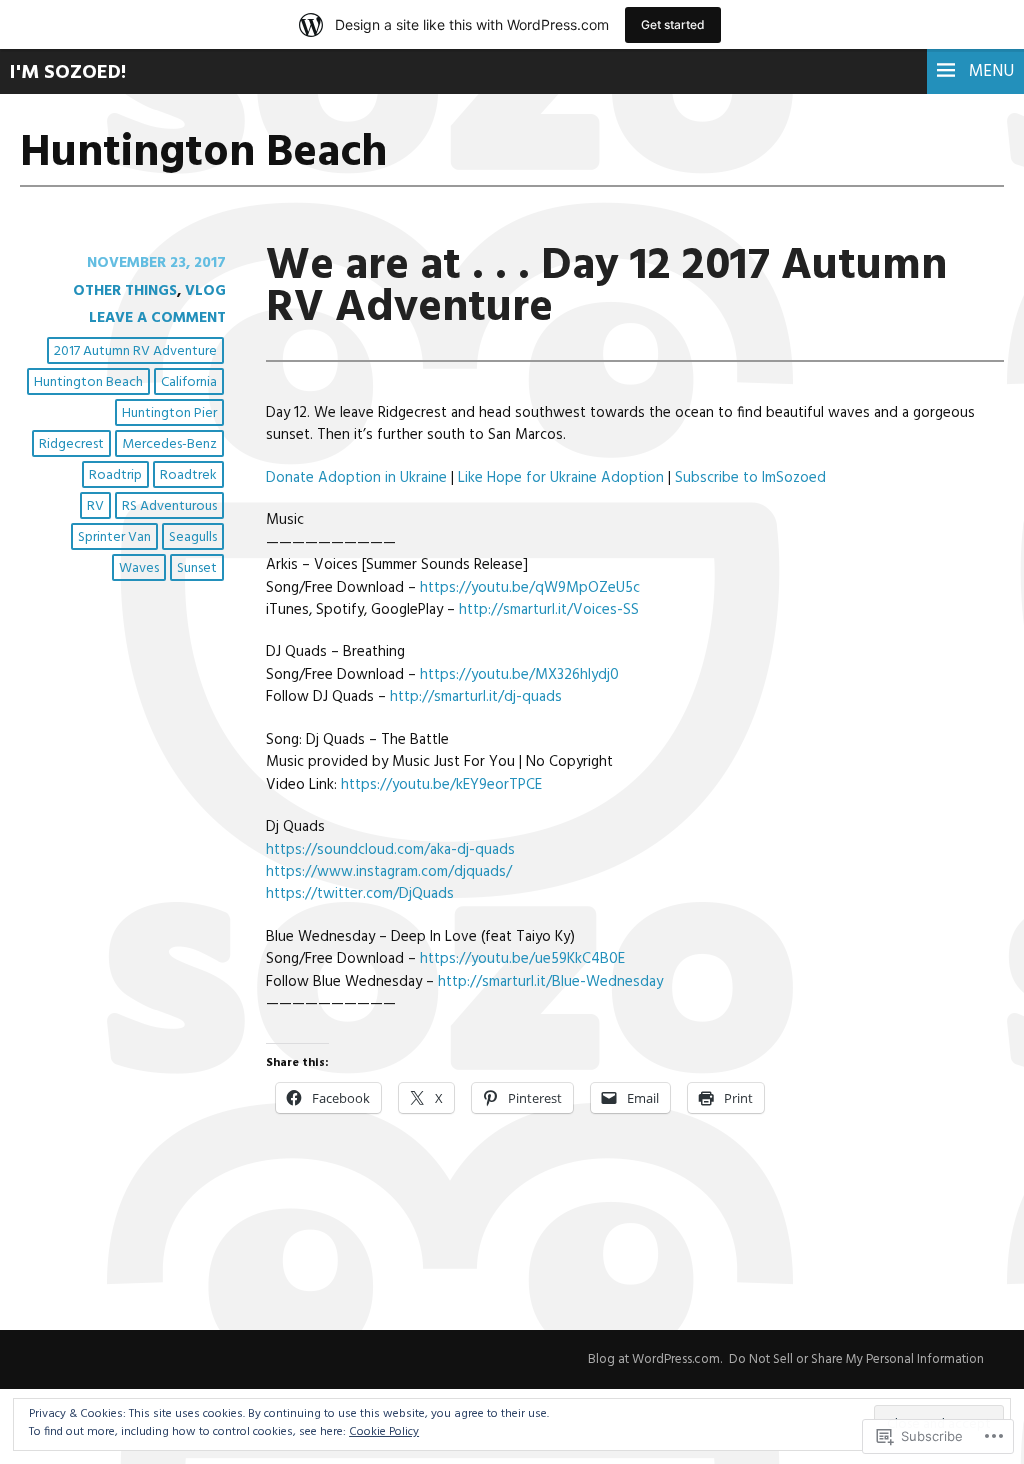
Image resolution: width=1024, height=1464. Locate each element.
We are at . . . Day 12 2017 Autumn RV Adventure (606, 287)
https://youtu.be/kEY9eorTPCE (441, 785)
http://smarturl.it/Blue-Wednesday (550, 982)
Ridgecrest (71, 444)
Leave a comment (157, 318)
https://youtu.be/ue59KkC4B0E (522, 959)
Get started (673, 24)
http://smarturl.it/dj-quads (476, 697)
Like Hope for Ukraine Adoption (561, 478)
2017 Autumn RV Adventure (135, 351)
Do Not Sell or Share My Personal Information (856, 1359)
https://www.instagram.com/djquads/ (389, 872)
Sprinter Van (114, 537)
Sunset (197, 568)
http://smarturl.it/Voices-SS (549, 610)
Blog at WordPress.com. (655, 1359)
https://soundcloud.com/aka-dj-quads (390, 850)
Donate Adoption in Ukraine (356, 478)
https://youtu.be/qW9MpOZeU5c (530, 588)
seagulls (193, 537)
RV (95, 506)
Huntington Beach (88, 382)
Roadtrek (188, 475)
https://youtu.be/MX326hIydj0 (519, 675)
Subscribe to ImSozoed (750, 478)
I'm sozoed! (68, 73)
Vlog (205, 291)
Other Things (125, 291)
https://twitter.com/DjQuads (360, 894)
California (189, 382)
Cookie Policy (384, 1432)
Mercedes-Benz (169, 444)
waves (139, 568)
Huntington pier (169, 413)
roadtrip (115, 475)
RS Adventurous (169, 506)
